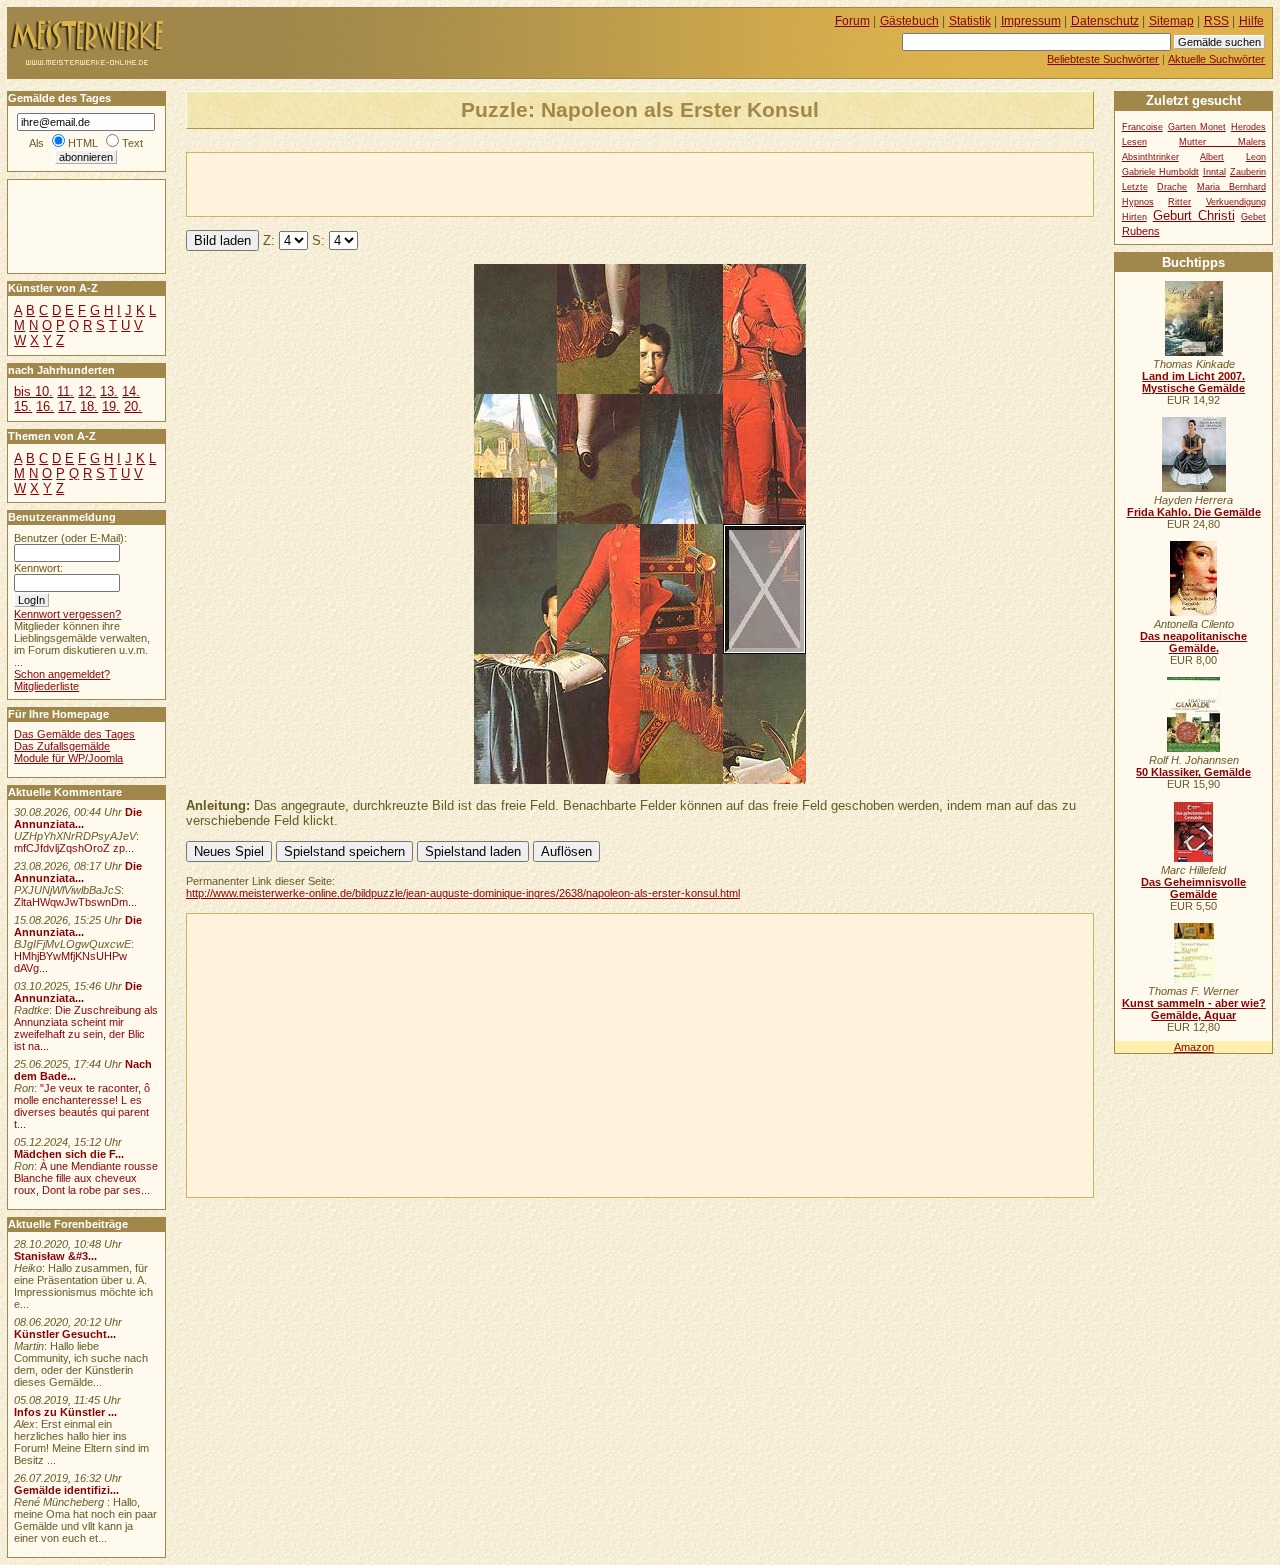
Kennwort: (38, 568)
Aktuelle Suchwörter (1216, 59)
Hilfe (1251, 21)
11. (65, 391)
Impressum (1031, 21)
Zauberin (1248, 172)
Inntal (1214, 172)
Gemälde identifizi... (66, 1490)
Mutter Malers (1222, 142)
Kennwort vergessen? (67, 614)
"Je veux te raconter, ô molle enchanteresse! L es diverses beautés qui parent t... (82, 1106)
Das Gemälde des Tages (74, 734)
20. (133, 406)
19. (111, 406)
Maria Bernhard (1231, 187)
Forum (852, 21)
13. (109, 391)
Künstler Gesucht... (65, 1334)
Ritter (1179, 202)
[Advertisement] (421, 183)
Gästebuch (909, 21)
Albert (1212, 157)
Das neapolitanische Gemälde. (1193, 642)
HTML (83, 143)
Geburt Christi (1194, 215)
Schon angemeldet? (62, 674)
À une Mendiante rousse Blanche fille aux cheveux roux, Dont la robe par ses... (86, 1178)
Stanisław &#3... (55, 1256)
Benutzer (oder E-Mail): (70, 538)
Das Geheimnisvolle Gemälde (1193, 888)
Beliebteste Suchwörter (1103, 59)
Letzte (1135, 187)
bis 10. (33, 391)
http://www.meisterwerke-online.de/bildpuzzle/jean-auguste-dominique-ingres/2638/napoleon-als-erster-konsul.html (463, 893)
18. (89, 406)
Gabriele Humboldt (1160, 172)
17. (67, 406)
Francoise (1142, 127)
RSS (1216, 21)
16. (45, 406)
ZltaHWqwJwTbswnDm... (75, 902)
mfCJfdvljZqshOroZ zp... (74, 848)
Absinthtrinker (1150, 157)
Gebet (1253, 217)
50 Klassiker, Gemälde (1193, 772)
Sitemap (1171, 21)
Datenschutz (1105, 21)
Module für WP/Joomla (68, 758)
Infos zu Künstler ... (65, 1412)
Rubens (1141, 231)
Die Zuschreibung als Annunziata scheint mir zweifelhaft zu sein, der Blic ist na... (86, 1028)
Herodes (1248, 127)
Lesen (1134, 142)
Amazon (1194, 1047)
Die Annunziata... (78, 818)
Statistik (970, 21)
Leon (1256, 157)
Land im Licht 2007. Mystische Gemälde (1193, 382)
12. (87, 391)
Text (132, 143)
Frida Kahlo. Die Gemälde (1194, 512)
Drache (1172, 187)
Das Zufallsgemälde (62, 746)
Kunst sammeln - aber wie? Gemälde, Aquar (1194, 1009)
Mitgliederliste (46, 686)
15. (23, 406)
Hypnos (1138, 202)
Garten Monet (1197, 127)
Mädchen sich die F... (69, 1154)
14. (131, 391)
